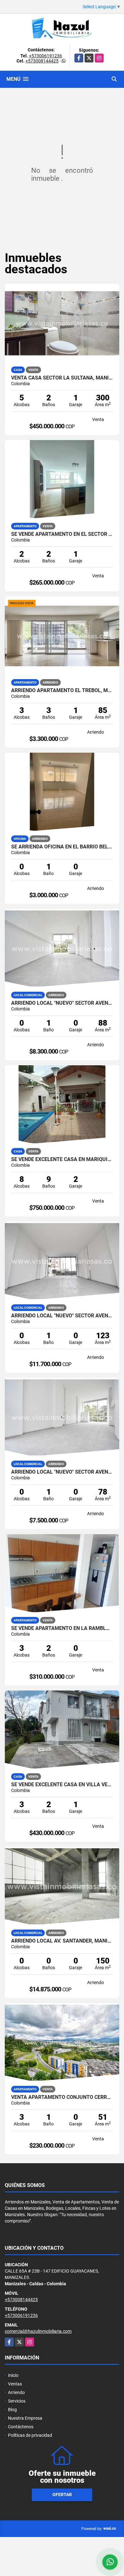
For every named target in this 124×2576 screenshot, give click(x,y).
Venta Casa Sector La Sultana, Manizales (62, 378)
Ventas (15, 2384)
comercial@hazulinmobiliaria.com (38, 2331)
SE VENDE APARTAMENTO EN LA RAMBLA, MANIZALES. (62, 1628)
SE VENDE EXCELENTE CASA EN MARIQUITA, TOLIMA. (62, 1159)
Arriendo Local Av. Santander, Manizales (62, 1941)
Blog (12, 2410)
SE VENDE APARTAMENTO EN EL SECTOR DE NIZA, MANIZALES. (62, 534)
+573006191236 (45, 56)
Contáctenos (21, 2427)
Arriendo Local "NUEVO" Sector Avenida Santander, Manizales (62, 1003)
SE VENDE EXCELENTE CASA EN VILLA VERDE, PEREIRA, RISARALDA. (62, 1785)
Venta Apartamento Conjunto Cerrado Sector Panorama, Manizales (62, 2097)
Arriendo (16, 2392)
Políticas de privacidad (30, 2435)
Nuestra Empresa (25, 2418)
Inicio (13, 2375)
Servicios (17, 2401)
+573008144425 (42, 61)
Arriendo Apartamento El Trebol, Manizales (62, 691)
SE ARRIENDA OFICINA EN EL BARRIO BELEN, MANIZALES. (62, 847)
